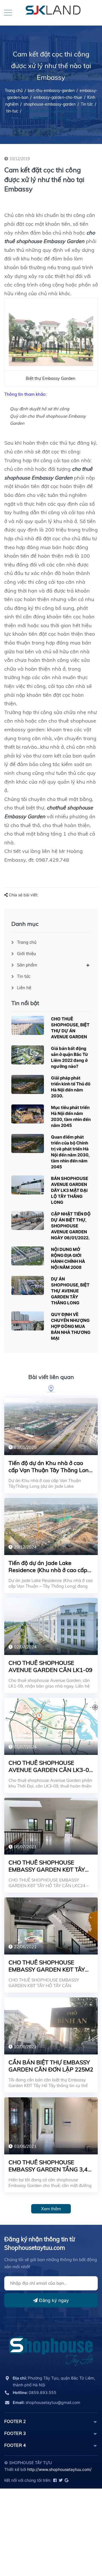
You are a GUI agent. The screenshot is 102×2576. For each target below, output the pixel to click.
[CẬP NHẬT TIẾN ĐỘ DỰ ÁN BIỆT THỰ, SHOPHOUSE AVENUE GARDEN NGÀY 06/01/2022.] (28, 1220)
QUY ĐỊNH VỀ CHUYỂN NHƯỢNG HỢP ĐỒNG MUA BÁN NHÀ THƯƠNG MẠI (71, 1326)
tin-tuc (12, 111)
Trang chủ (27, 942)
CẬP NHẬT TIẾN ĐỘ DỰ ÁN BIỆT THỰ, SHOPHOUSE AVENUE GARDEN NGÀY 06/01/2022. (71, 1226)
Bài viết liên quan (51, 1377)
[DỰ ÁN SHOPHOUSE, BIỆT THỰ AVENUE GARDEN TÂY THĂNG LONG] (28, 1285)
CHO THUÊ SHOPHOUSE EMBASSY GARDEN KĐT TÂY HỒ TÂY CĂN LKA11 (47, 1969)
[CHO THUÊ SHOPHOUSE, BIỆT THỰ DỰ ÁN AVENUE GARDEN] (28, 1025)
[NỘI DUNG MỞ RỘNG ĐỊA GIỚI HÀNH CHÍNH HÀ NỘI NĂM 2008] (28, 1256)
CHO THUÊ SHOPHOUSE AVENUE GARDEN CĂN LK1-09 (50, 1666)
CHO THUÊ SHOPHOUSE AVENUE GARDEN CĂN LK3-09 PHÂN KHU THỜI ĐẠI (50, 1770)
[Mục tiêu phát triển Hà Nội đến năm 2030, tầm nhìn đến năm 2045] (28, 1114)
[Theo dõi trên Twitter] (60, 2480)
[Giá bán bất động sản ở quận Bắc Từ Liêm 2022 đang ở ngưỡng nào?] (28, 1055)
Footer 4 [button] (15, 2445)
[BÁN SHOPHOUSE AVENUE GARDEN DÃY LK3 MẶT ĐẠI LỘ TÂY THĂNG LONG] (28, 1185)
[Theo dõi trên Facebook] (55, 2480)
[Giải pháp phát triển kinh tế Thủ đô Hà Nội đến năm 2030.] (28, 1084)
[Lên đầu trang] (84, 2546)
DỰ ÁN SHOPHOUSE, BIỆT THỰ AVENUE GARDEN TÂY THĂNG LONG (70, 1291)
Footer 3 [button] (15, 2433)
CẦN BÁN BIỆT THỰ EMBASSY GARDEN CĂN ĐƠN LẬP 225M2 (51, 2066)
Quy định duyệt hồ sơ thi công (40, 409)
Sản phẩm (27, 965)
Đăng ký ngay (53, 2300)
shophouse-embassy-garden (50, 104)
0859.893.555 (35, 2392)
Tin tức (87, 104)
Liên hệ (24, 988)
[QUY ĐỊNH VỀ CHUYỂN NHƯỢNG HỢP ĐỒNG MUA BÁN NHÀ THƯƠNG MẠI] (28, 1321)
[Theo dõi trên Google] (66, 2480)
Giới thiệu (26, 954)
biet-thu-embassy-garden (51, 91)
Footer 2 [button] (15, 2421)
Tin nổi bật (25, 1003)
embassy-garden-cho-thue (58, 97)
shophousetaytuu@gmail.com (46, 2402)
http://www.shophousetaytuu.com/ (59, 2469)
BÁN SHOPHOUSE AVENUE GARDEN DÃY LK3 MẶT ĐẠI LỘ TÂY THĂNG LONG (70, 1190)
